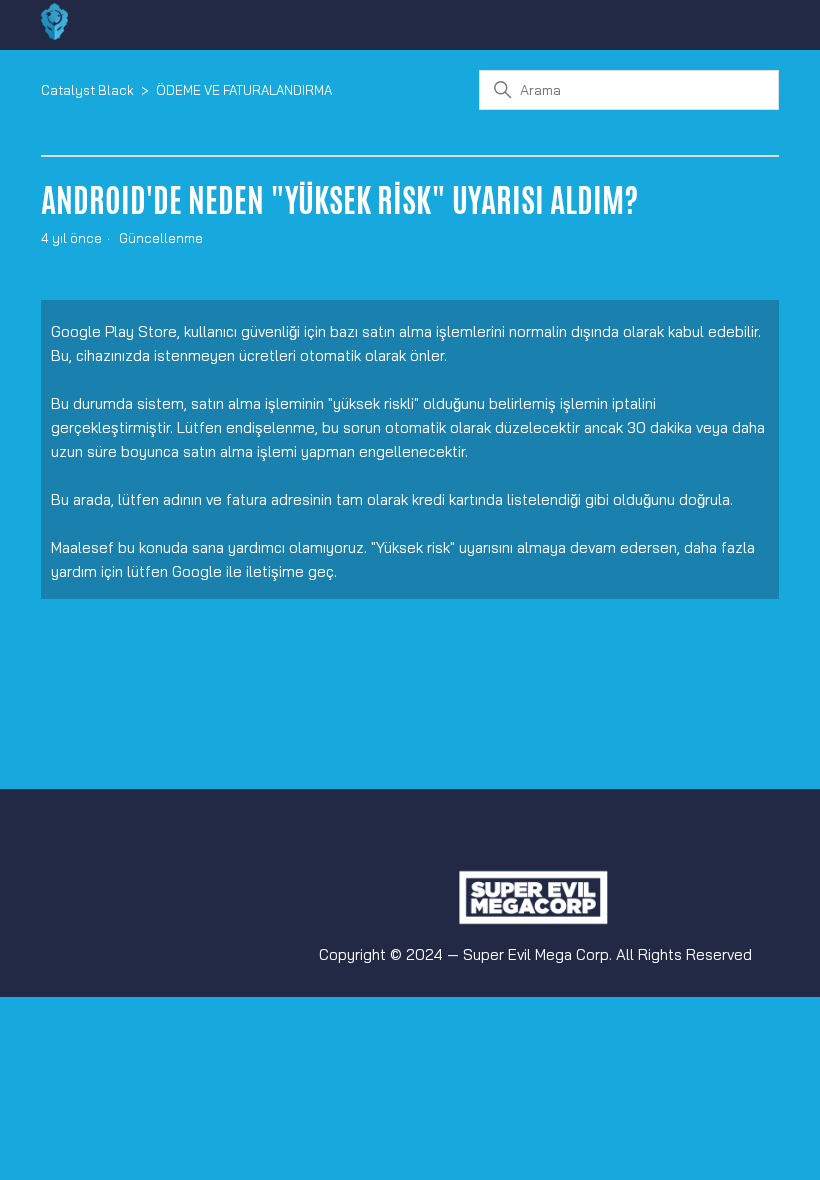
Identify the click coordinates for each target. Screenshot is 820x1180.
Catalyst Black (87, 90)
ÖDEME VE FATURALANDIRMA (244, 90)
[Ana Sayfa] (54, 34)
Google (197, 571)
